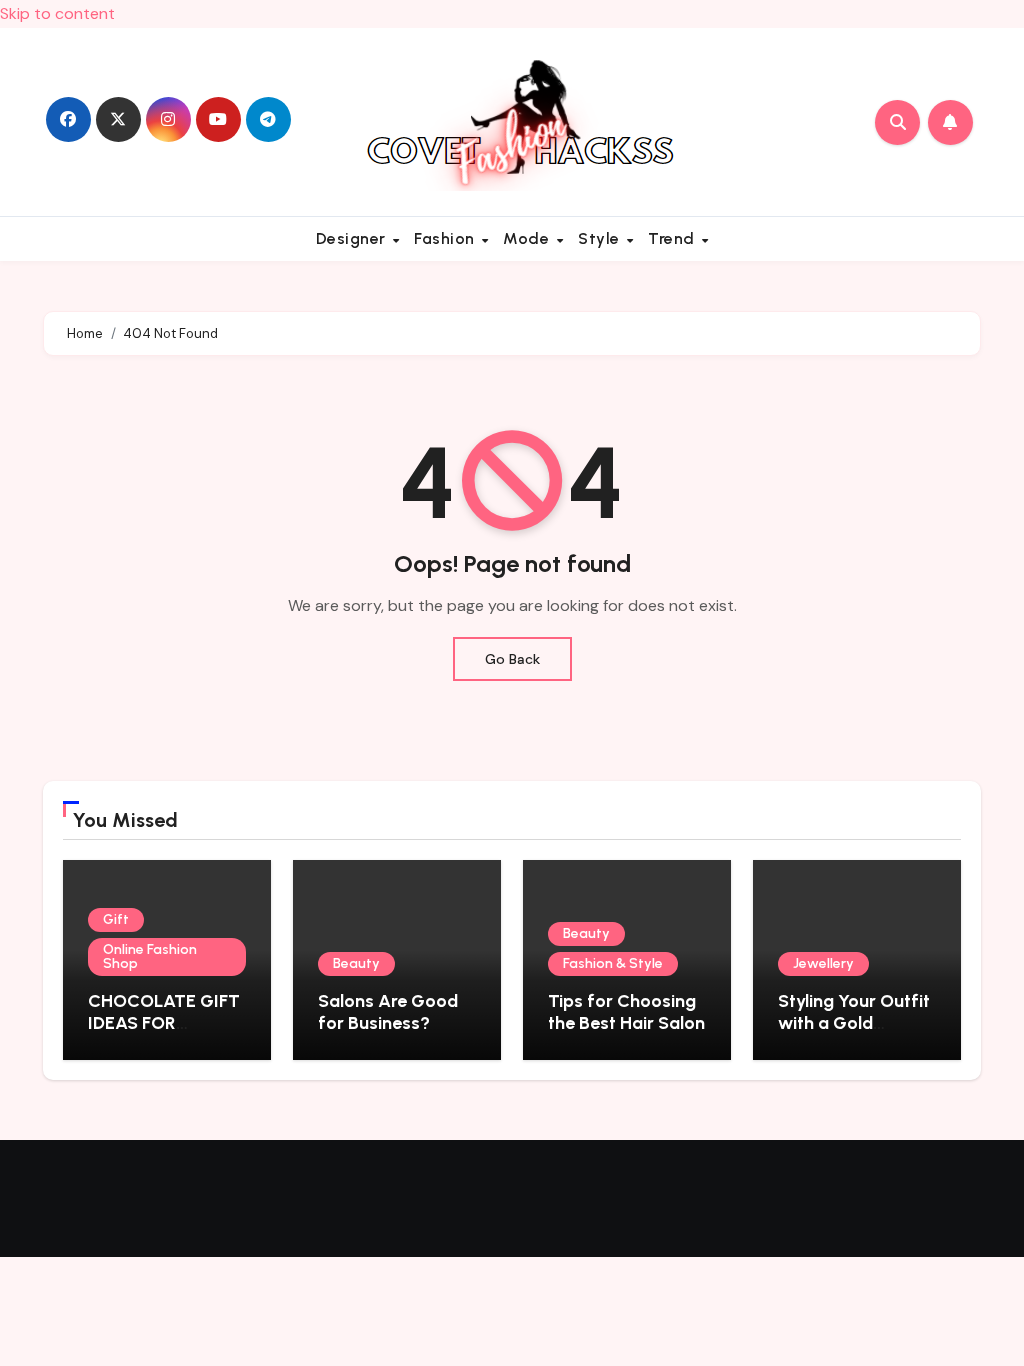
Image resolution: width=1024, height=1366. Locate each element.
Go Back (512, 659)
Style (601, 238)
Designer (353, 238)
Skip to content (57, 13)
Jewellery (823, 963)
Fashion (446, 238)
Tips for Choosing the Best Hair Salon (626, 1012)
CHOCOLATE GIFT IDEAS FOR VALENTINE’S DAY (164, 1022)
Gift (116, 919)
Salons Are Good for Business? (388, 1012)
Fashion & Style (613, 963)
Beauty (356, 963)
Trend (673, 238)
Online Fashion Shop (150, 956)
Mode (528, 238)
